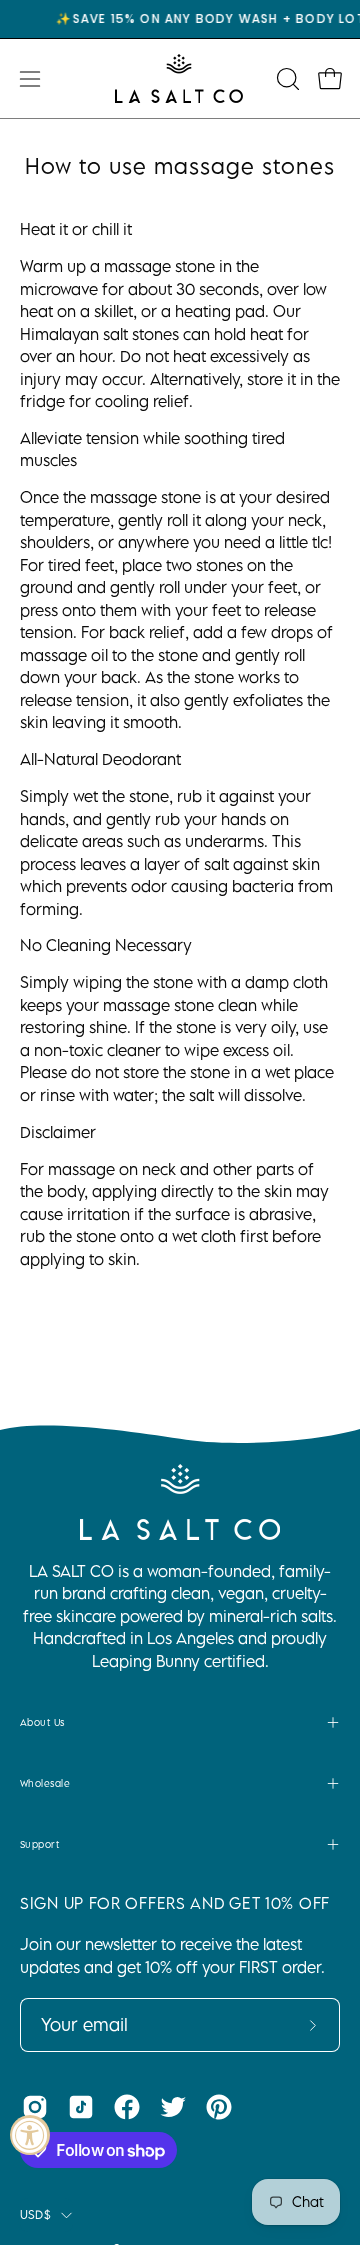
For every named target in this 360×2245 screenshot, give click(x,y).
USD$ (35, 2214)
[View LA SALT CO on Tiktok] (81, 2107)
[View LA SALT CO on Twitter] (173, 2107)
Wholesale (45, 1783)
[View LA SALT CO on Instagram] (35, 2107)
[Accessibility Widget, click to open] (30, 2135)
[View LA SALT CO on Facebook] (127, 2107)
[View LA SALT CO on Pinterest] (219, 2107)
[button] (286, 79)
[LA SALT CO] (180, 78)
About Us (42, 1722)
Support (39, 1844)
